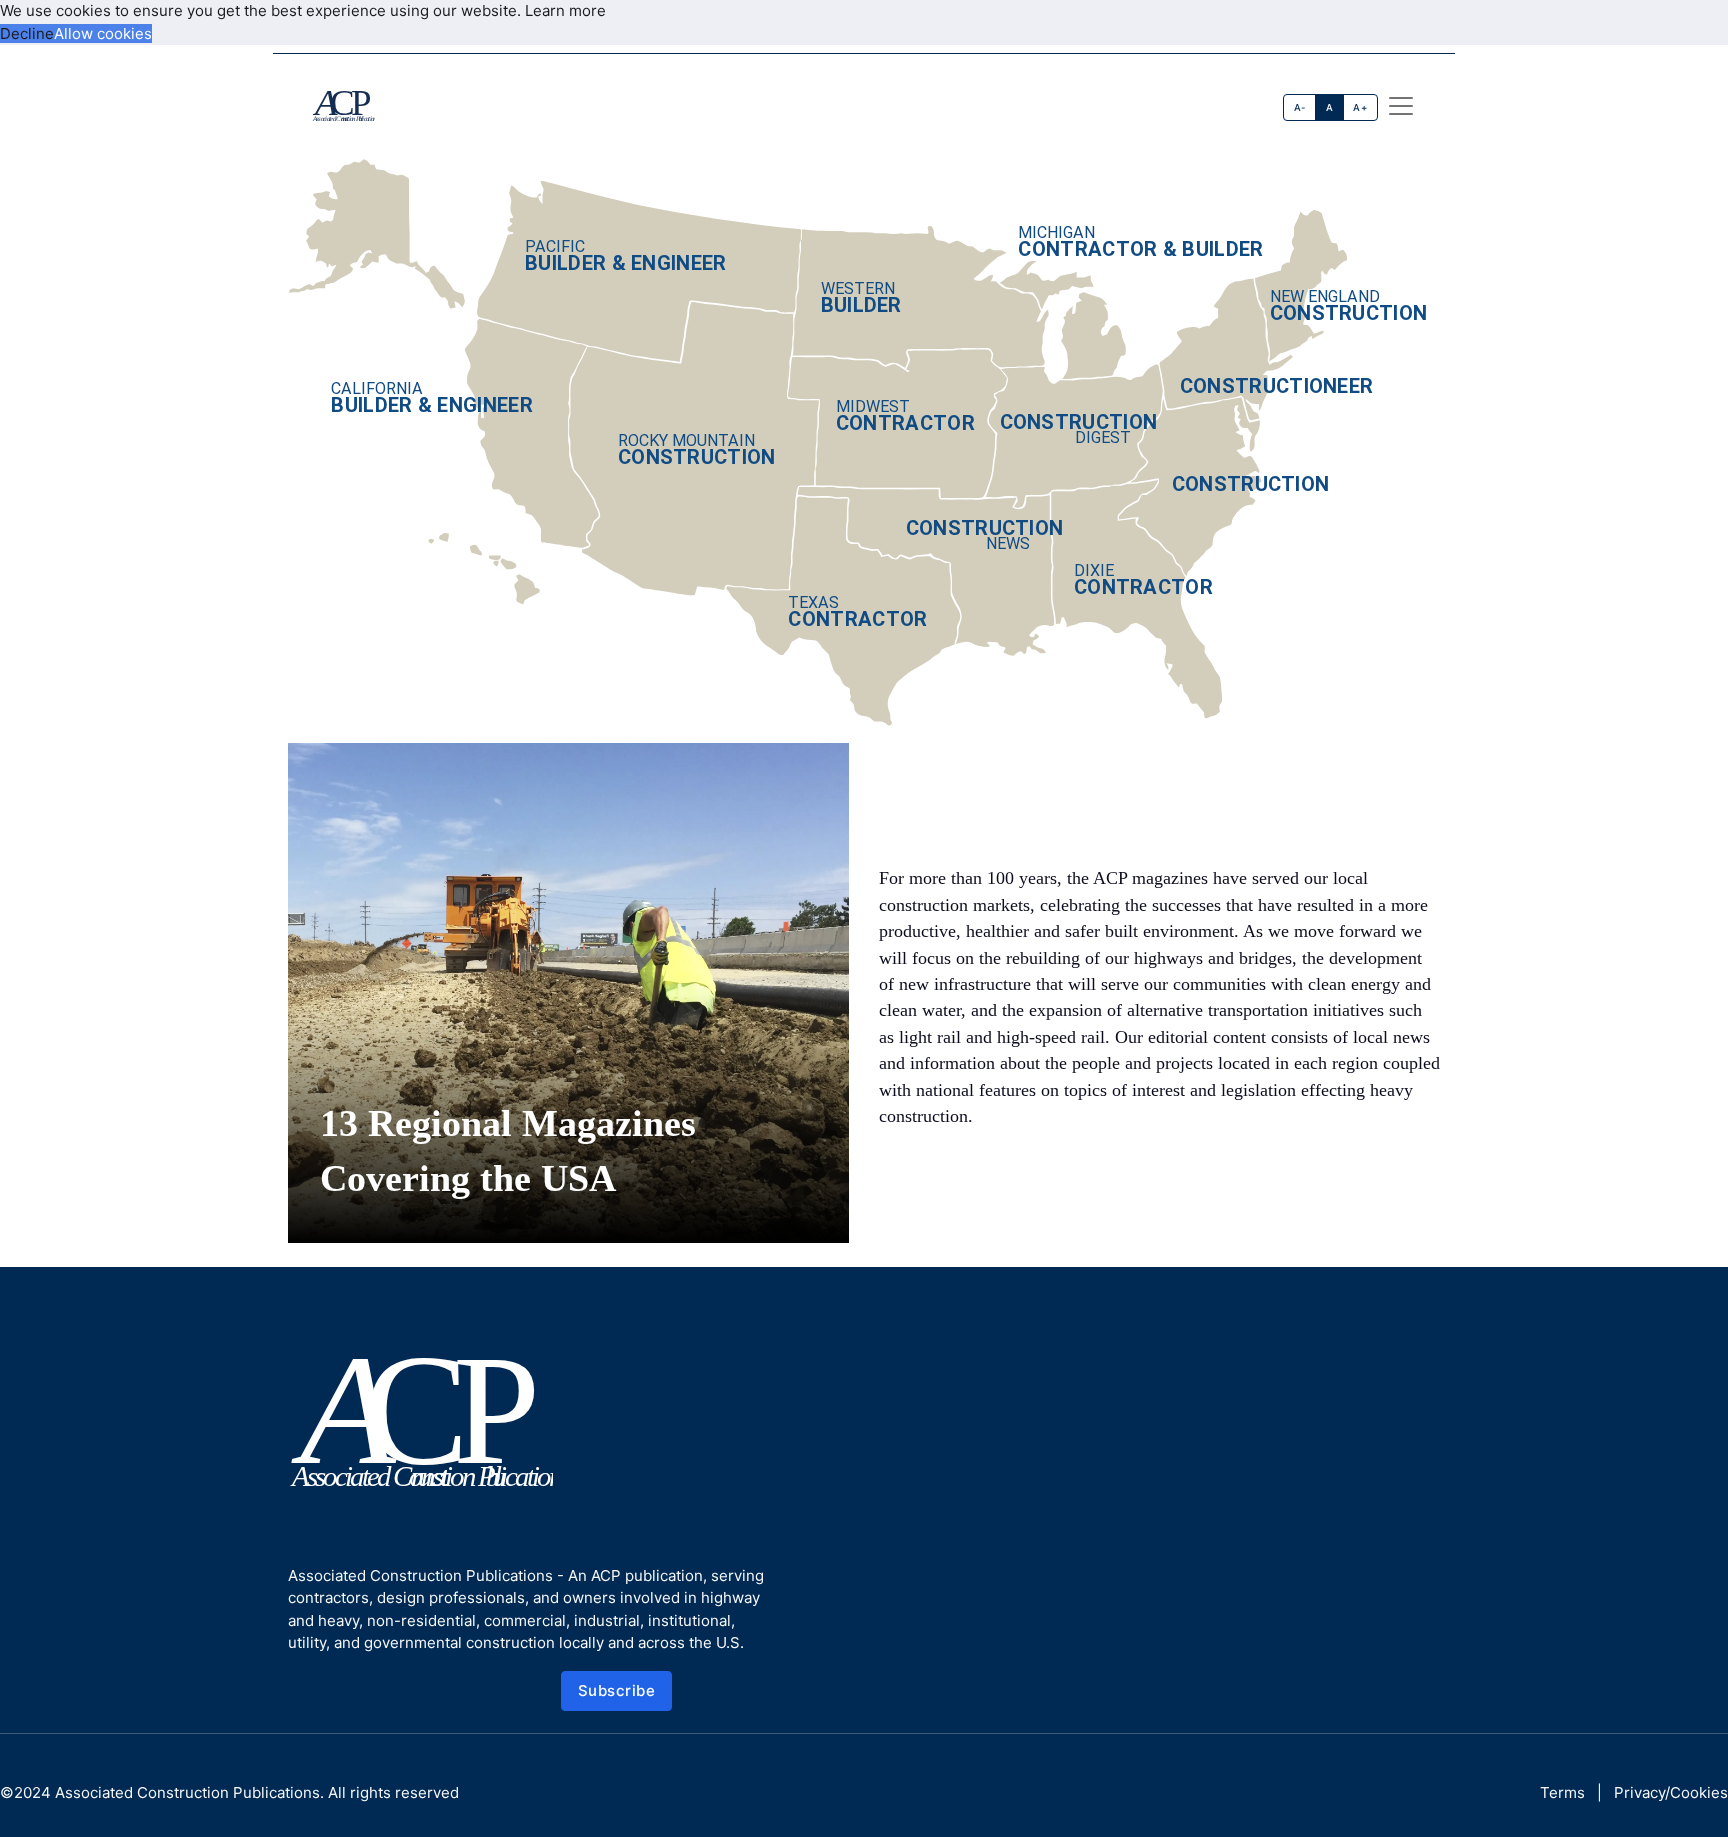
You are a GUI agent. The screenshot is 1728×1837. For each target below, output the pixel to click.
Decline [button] (27, 33)
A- (1300, 107)
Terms (1562, 1792)
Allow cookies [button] (103, 33)
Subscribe (617, 1690)
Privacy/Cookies (1671, 1792)
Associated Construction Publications (187, 1792)
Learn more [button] (565, 10)
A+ (1360, 107)
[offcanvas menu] (1401, 106)
